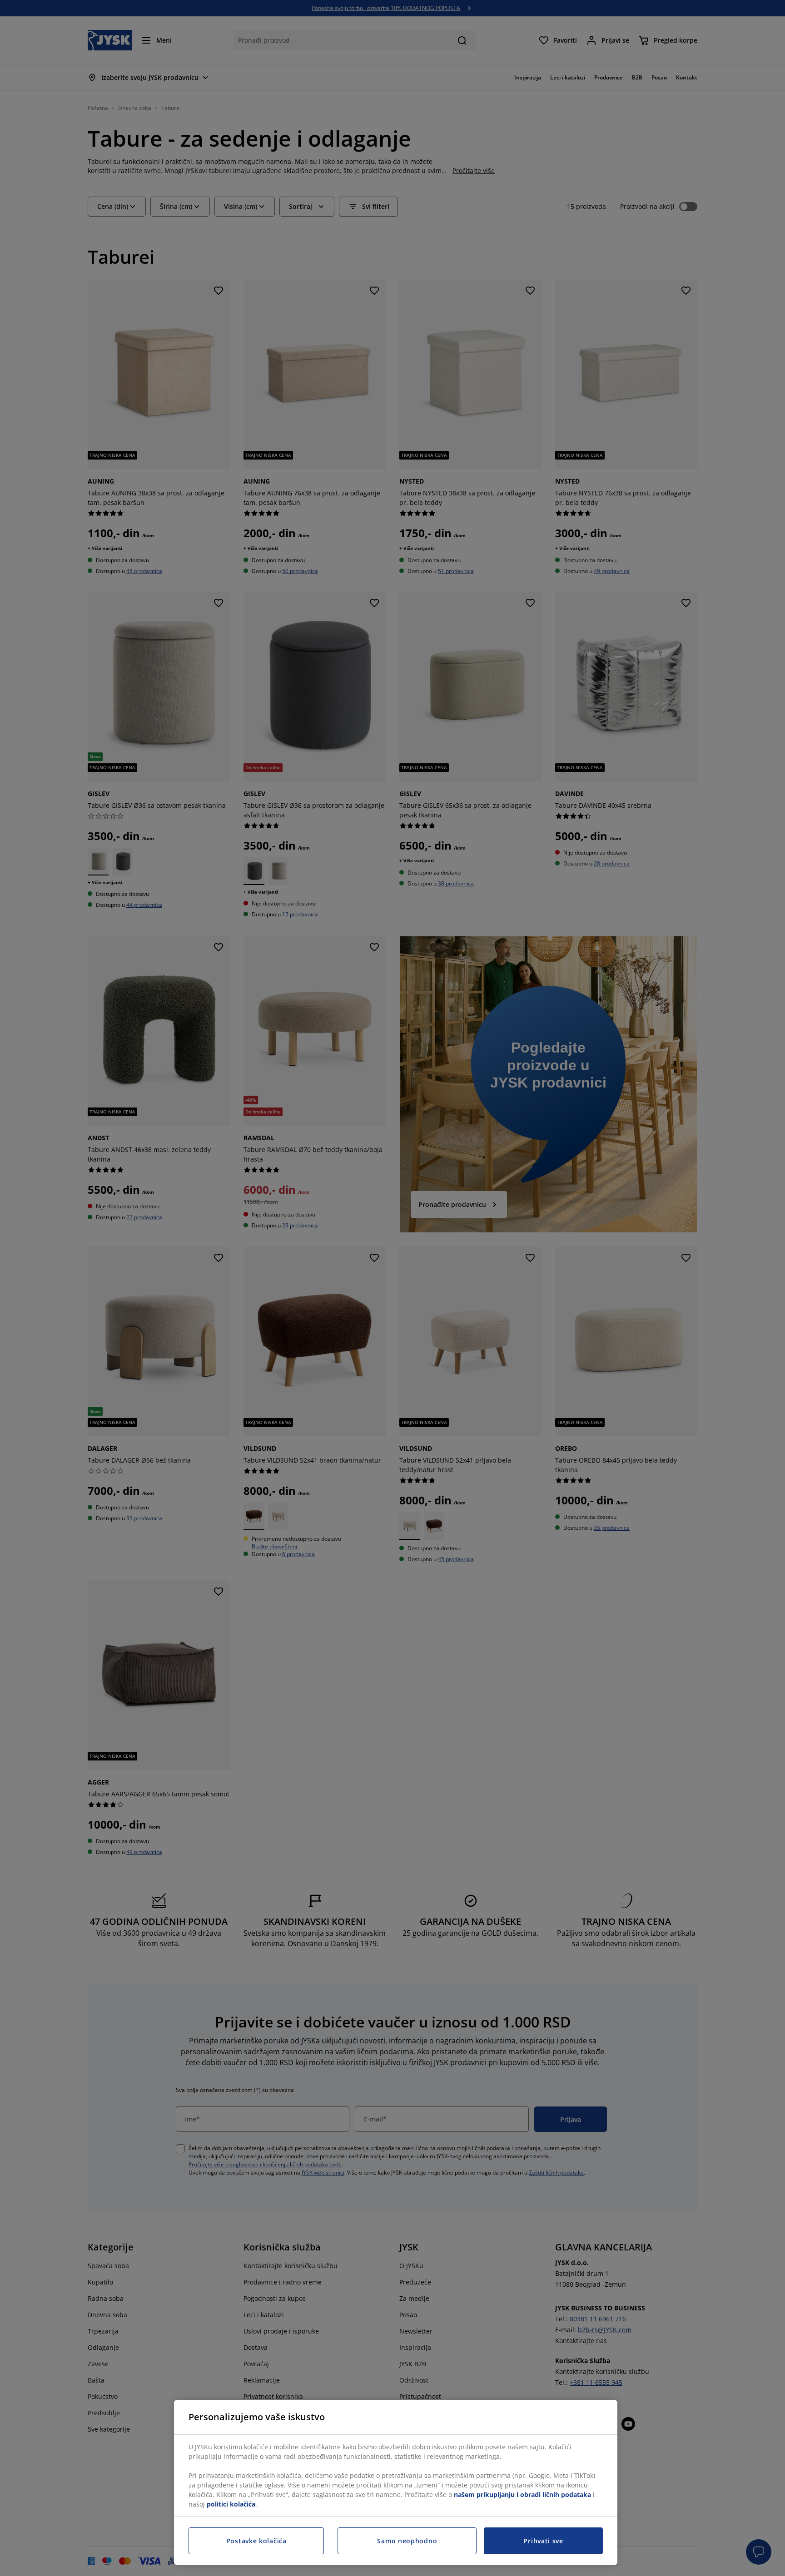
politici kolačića (231, 2504)
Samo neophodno (407, 2541)
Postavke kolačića (256, 2541)
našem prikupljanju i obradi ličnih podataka (522, 2494)
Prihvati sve (543, 2541)
